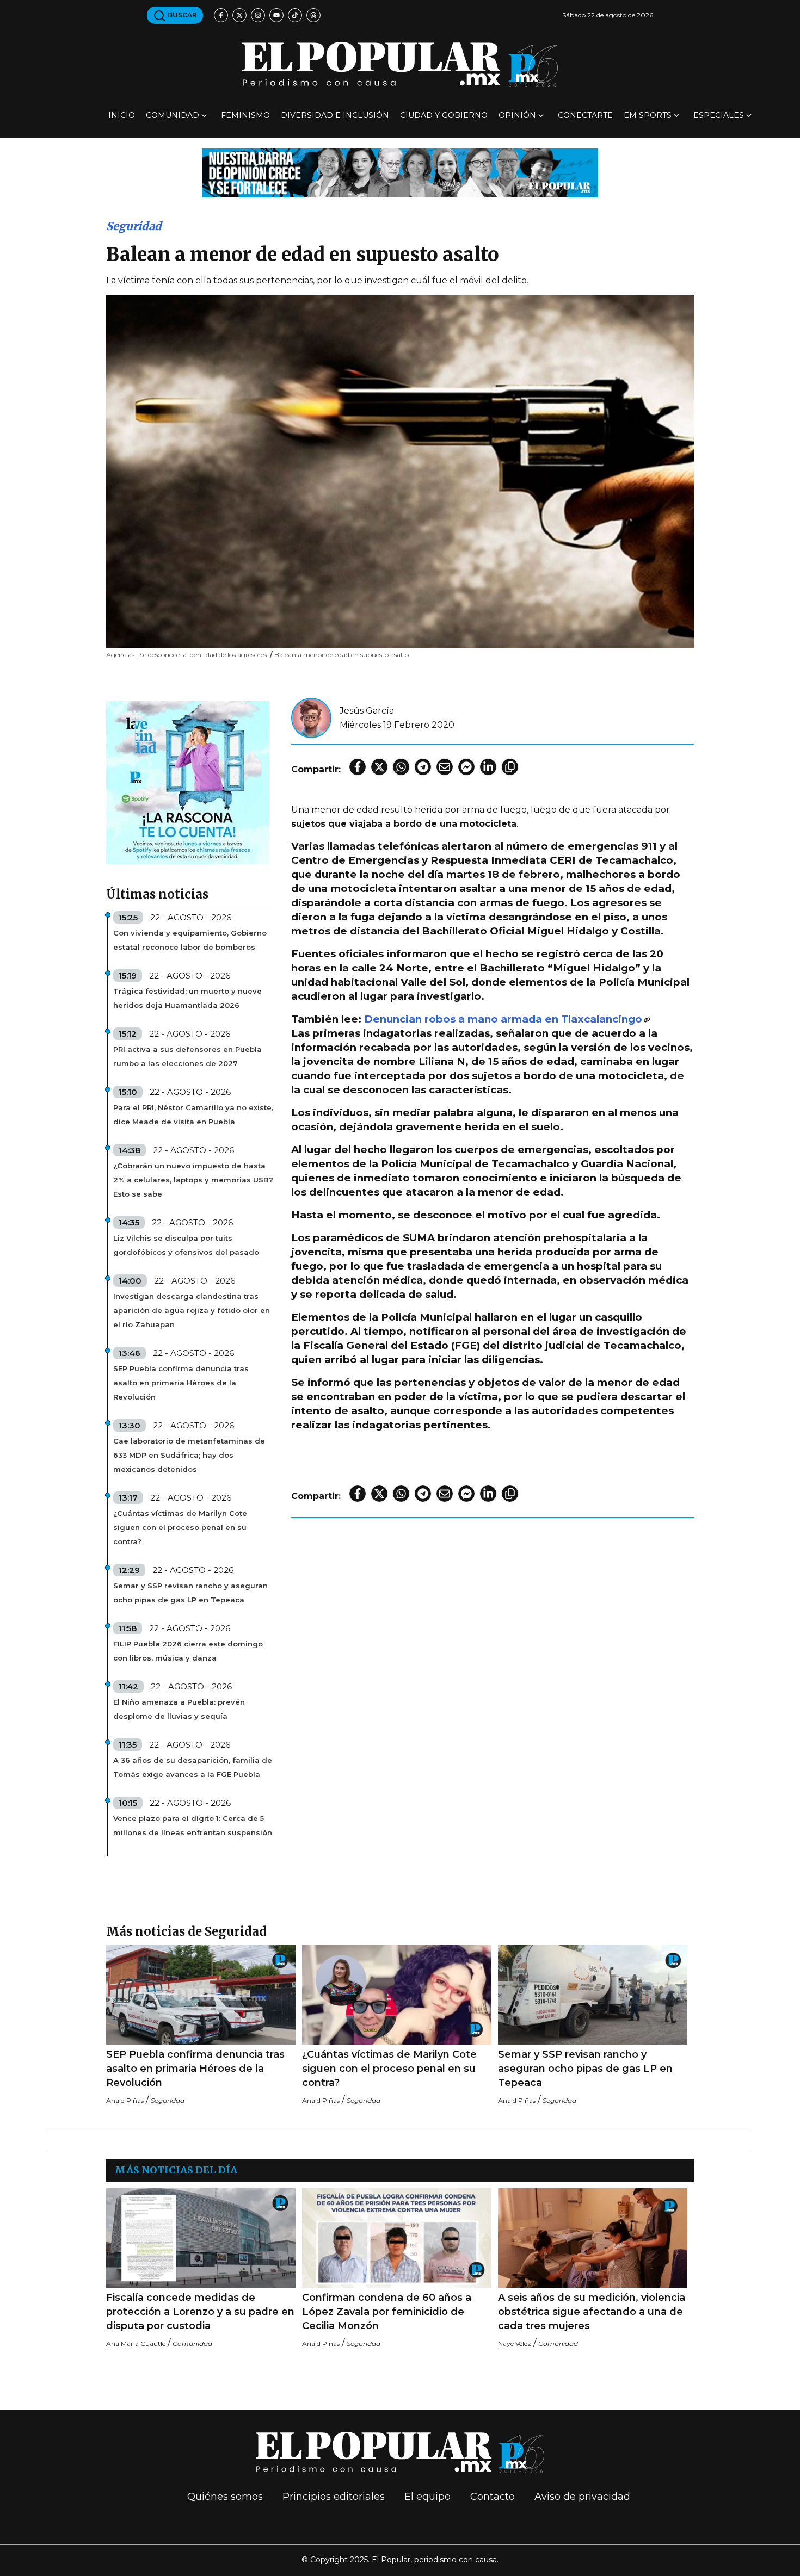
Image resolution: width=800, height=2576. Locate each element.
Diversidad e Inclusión (335, 115)
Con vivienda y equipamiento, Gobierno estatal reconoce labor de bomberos (190, 940)
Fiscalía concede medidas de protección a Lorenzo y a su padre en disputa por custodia (200, 2312)
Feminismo (245, 115)
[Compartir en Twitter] (379, 767)
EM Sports (648, 115)
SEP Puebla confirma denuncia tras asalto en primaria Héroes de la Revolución (181, 1383)
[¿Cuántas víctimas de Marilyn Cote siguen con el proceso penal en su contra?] (397, 1995)
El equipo (427, 2497)
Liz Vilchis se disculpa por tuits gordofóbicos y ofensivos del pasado (186, 1245)
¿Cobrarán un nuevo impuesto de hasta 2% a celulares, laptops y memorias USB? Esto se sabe (193, 1180)
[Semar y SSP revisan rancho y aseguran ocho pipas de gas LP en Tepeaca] (593, 1995)
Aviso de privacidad (582, 2497)
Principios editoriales (334, 2497)
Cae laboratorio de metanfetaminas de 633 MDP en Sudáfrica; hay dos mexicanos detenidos (189, 1455)
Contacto (493, 2497)
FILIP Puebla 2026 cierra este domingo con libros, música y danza (188, 1651)
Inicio (122, 115)
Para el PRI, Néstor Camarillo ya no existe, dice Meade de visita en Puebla (193, 1114)
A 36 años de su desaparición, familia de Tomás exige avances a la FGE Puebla (193, 1767)
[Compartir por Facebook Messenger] (466, 767)
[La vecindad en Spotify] (188, 782)
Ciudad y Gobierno (444, 115)
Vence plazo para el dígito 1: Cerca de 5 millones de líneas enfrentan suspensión (193, 1825)
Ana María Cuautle (136, 2343)
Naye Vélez (515, 2343)
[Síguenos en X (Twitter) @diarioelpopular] (239, 15)
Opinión (517, 115)
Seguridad (134, 226)
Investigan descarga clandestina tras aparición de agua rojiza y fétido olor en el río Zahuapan (192, 1310)
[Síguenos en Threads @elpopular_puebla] (313, 15)
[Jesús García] (311, 717)
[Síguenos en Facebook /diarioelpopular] (221, 15)
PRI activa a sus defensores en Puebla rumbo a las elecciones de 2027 (187, 1056)
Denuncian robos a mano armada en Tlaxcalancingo (503, 1019)
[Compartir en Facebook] (358, 767)
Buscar (181, 15)
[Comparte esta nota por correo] (445, 767)
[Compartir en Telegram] (423, 767)
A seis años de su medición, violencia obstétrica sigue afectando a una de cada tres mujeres (592, 2312)
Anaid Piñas (125, 2100)
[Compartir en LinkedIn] (488, 767)
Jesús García (367, 711)
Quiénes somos (225, 2497)
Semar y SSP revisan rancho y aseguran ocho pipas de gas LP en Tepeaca (190, 1593)
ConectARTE (585, 115)
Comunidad (173, 115)
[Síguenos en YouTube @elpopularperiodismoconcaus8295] (276, 15)
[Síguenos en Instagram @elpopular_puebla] (258, 15)
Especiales (719, 115)
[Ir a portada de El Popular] (400, 64)
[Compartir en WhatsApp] (401, 767)
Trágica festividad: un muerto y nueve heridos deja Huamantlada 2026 (187, 998)
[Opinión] (400, 172)
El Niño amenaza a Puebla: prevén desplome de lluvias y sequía (179, 1709)
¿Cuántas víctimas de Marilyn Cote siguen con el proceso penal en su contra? (180, 1527)
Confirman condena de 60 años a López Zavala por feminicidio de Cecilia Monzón (387, 2312)
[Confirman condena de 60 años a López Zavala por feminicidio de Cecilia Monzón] (397, 2238)
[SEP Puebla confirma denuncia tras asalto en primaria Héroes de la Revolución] (201, 1995)
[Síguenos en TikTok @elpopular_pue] (295, 15)
